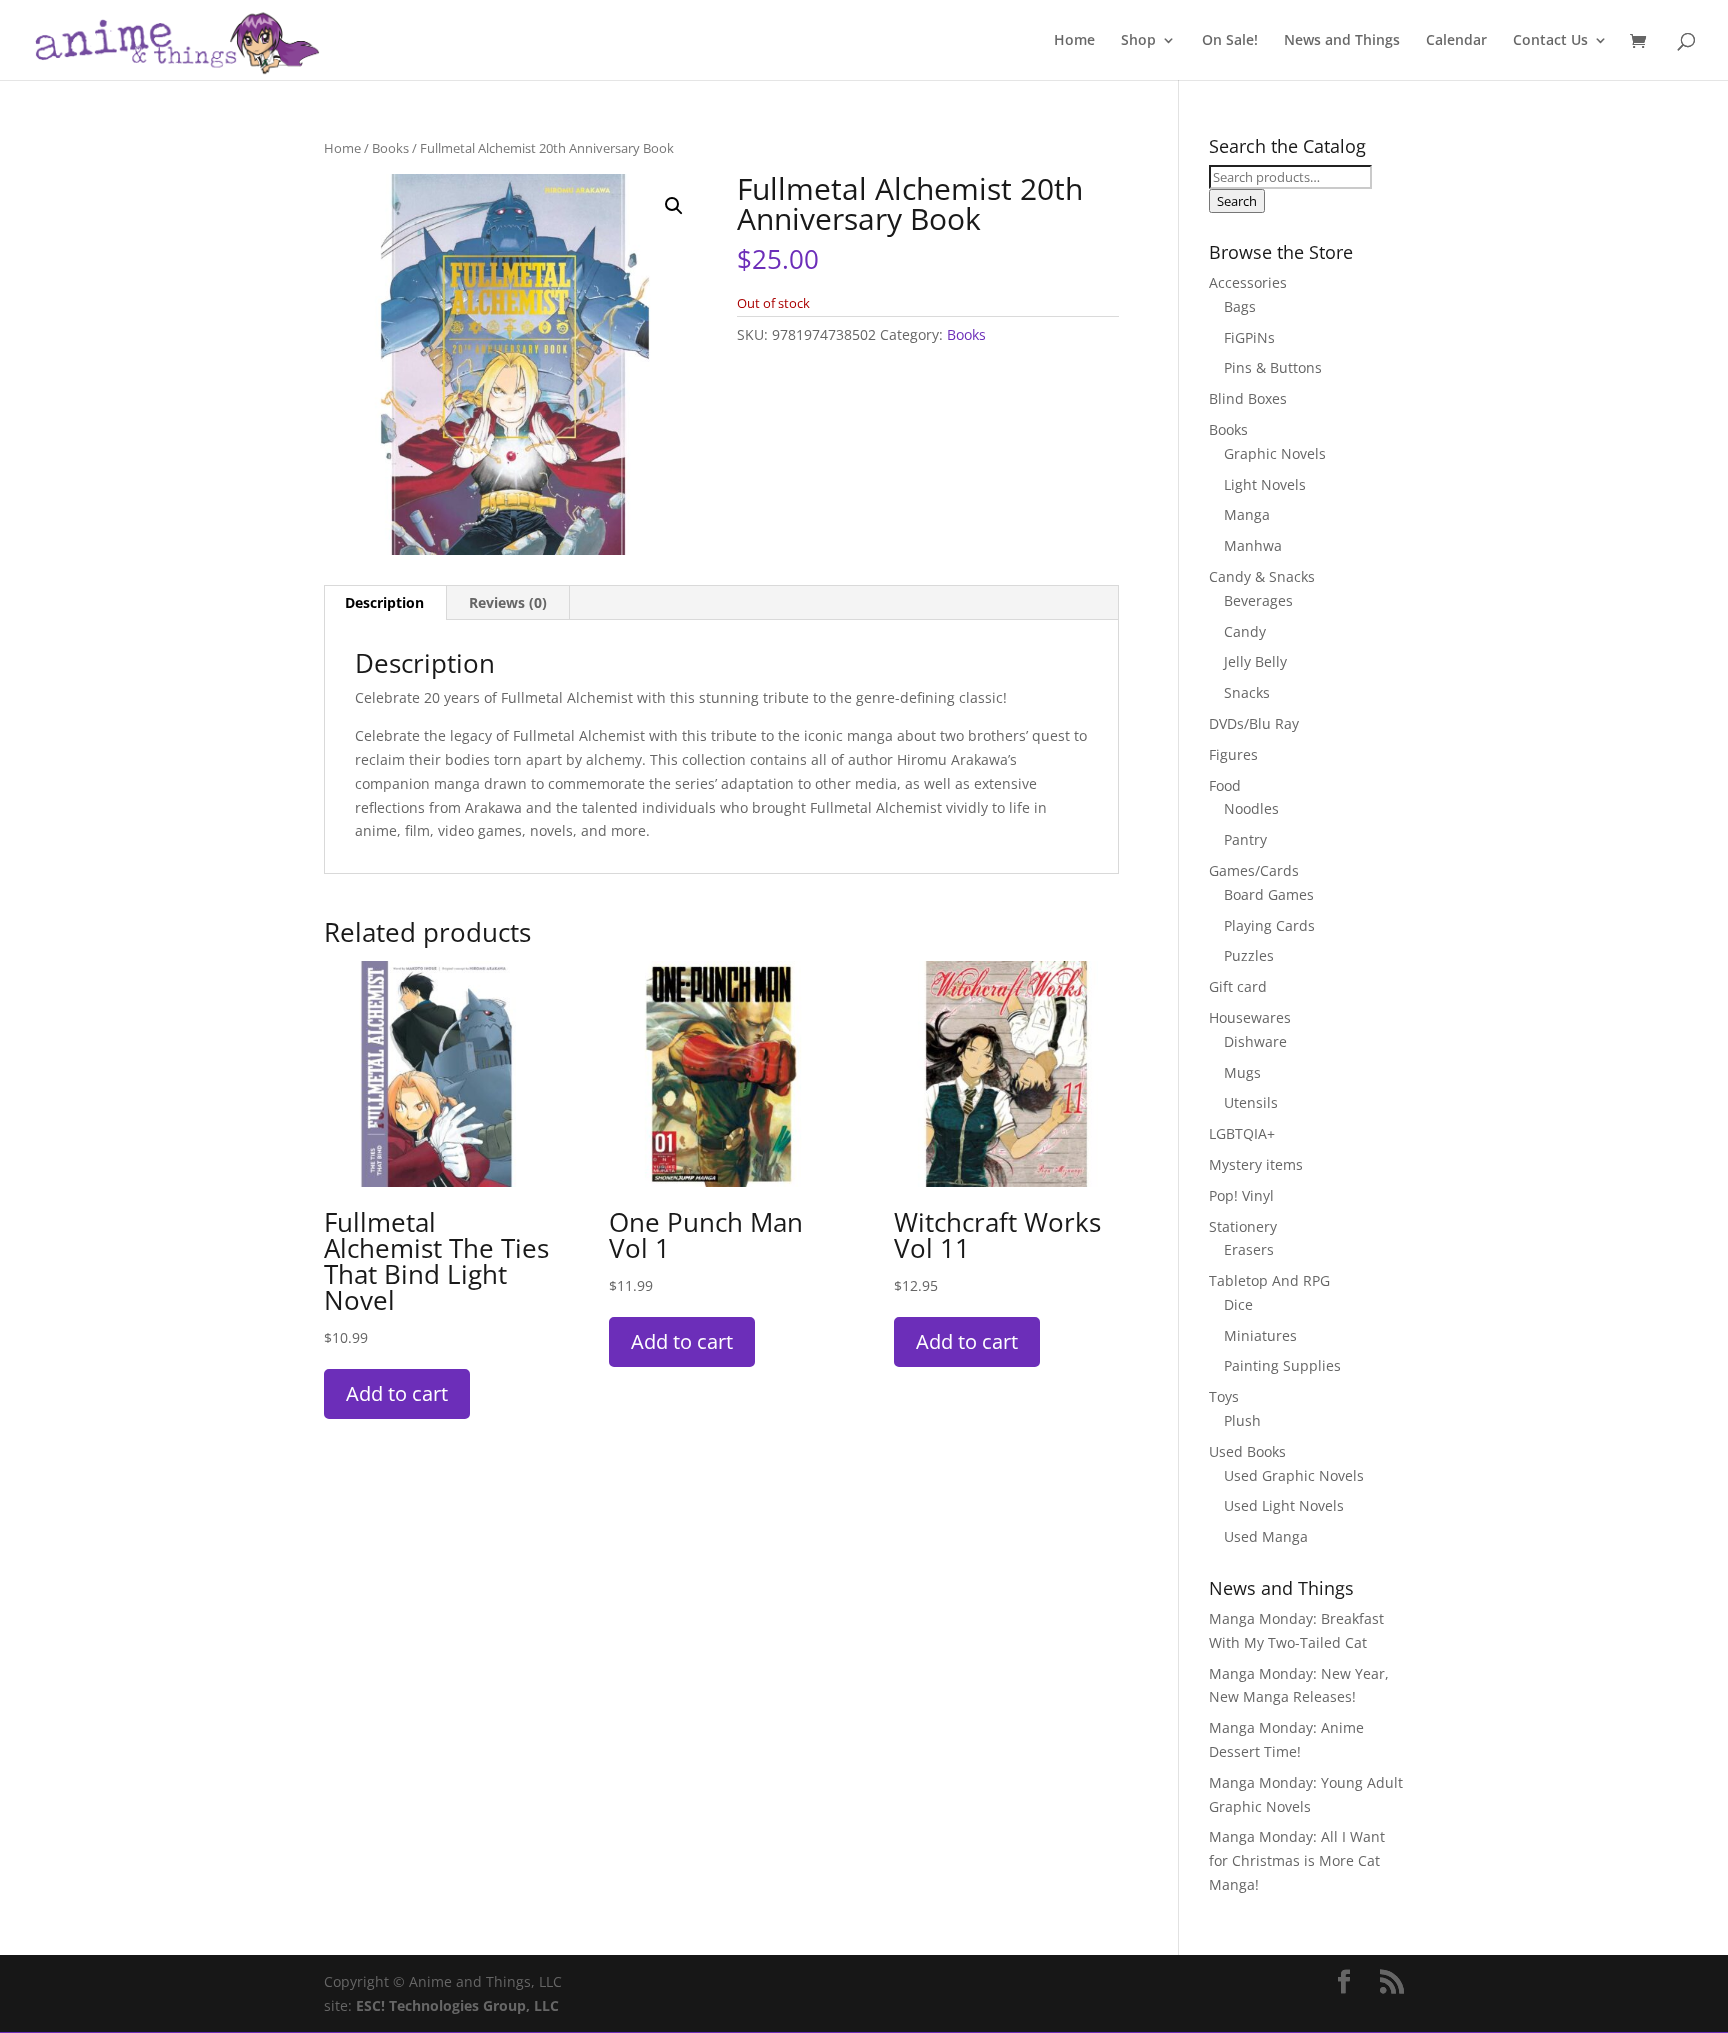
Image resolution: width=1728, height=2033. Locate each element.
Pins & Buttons (1273, 367)
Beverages (1258, 600)
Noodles (1251, 808)
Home (1074, 41)
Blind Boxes (1248, 398)
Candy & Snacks (1262, 576)
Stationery (1243, 1226)
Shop (1138, 41)
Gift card (1238, 986)
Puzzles (1249, 955)
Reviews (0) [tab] (508, 602)
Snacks (1247, 692)
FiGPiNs (1249, 337)
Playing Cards (1269, 925)
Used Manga (1266, 1536)
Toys (1224, 1396)
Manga (1247, 514)
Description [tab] (384, 602)
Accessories (1248, 282)
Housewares (1250, 1017)
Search (1237, 201)
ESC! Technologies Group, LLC (457, 2005)
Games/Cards (1254, 870)
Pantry (1245, 839)
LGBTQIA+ (1242, 1133)
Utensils (1251, 1102)
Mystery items (1256, 1164)
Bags (1240, 306)
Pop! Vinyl (1241, 1195)
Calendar (1456, 41)
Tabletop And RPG (1269, 1280)
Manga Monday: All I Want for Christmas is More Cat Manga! (1297, 1860)
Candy (1245, 631)
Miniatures (1260, 1335)
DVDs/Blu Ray (1254, 723)
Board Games (1269, 894)
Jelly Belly (1255, 661)
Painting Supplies (1282, 1365)
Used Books (1247, 1451)
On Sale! (1230, 41)
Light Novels (1265, 484)
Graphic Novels (1275, 453)
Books (390, 148)
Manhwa (1253, 545)
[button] (674, 206)
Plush (1242, 1420)
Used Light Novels (1284, 1505)
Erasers (1249, 1249)
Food (1225, 785)
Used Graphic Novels (1294, 1475)
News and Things (1342, 41)
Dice (1238, 1304)
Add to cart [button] (397, 1393)
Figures (1233, 754)
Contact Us (1550, 41)
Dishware (1255, 1041)
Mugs (1242, 1072)
